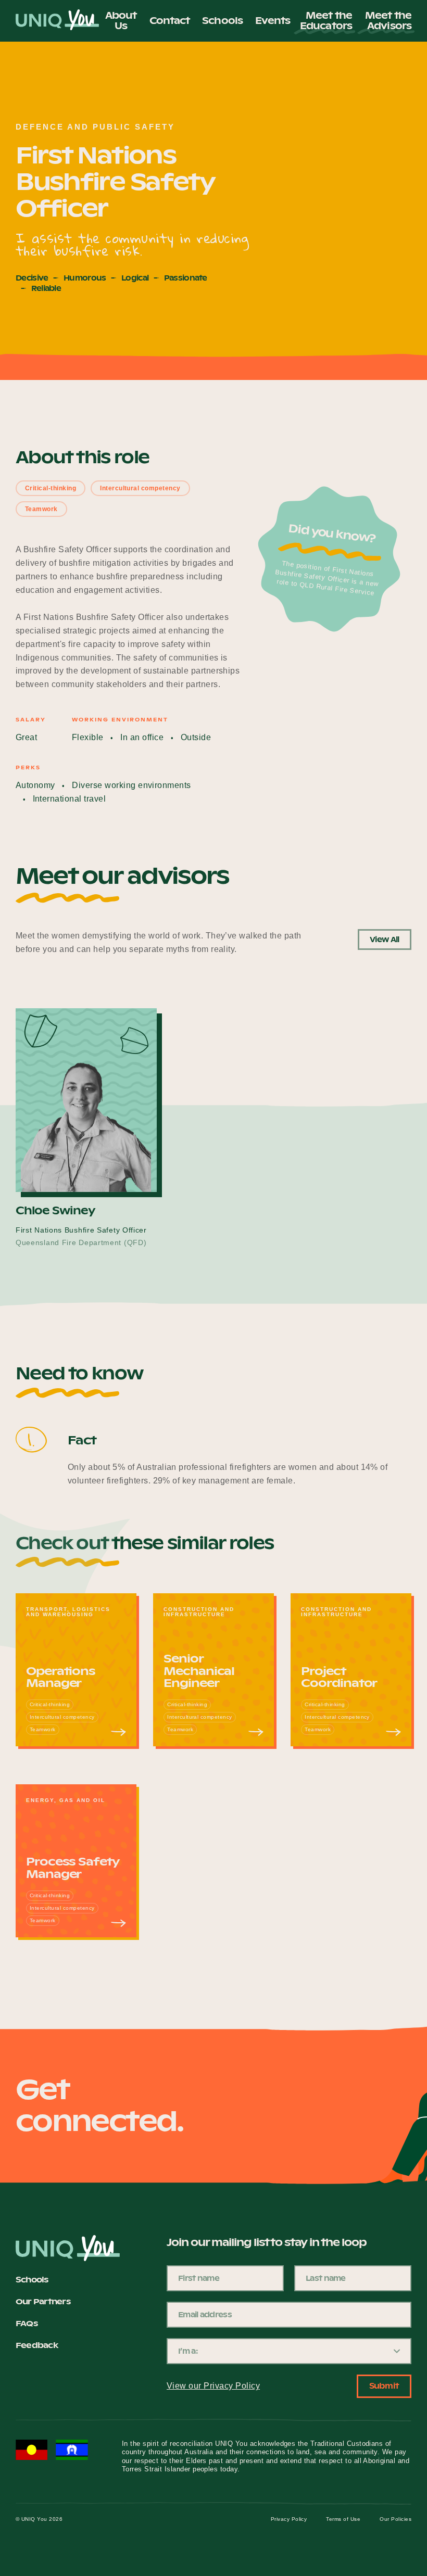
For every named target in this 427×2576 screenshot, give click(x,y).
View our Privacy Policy (213, 2386)
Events (273, 21)
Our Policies (395, 2519)
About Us (121, 21)
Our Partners (43, 2302)
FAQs (27, 2324)
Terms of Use (343, 2519)
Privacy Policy (289, 2519)
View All (384, 940)
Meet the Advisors (388, 21)
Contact (170, 21)
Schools (222, 21)
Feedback (37, 2346)
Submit (384, 2386)
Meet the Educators (326, 21)
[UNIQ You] (57, 21)
